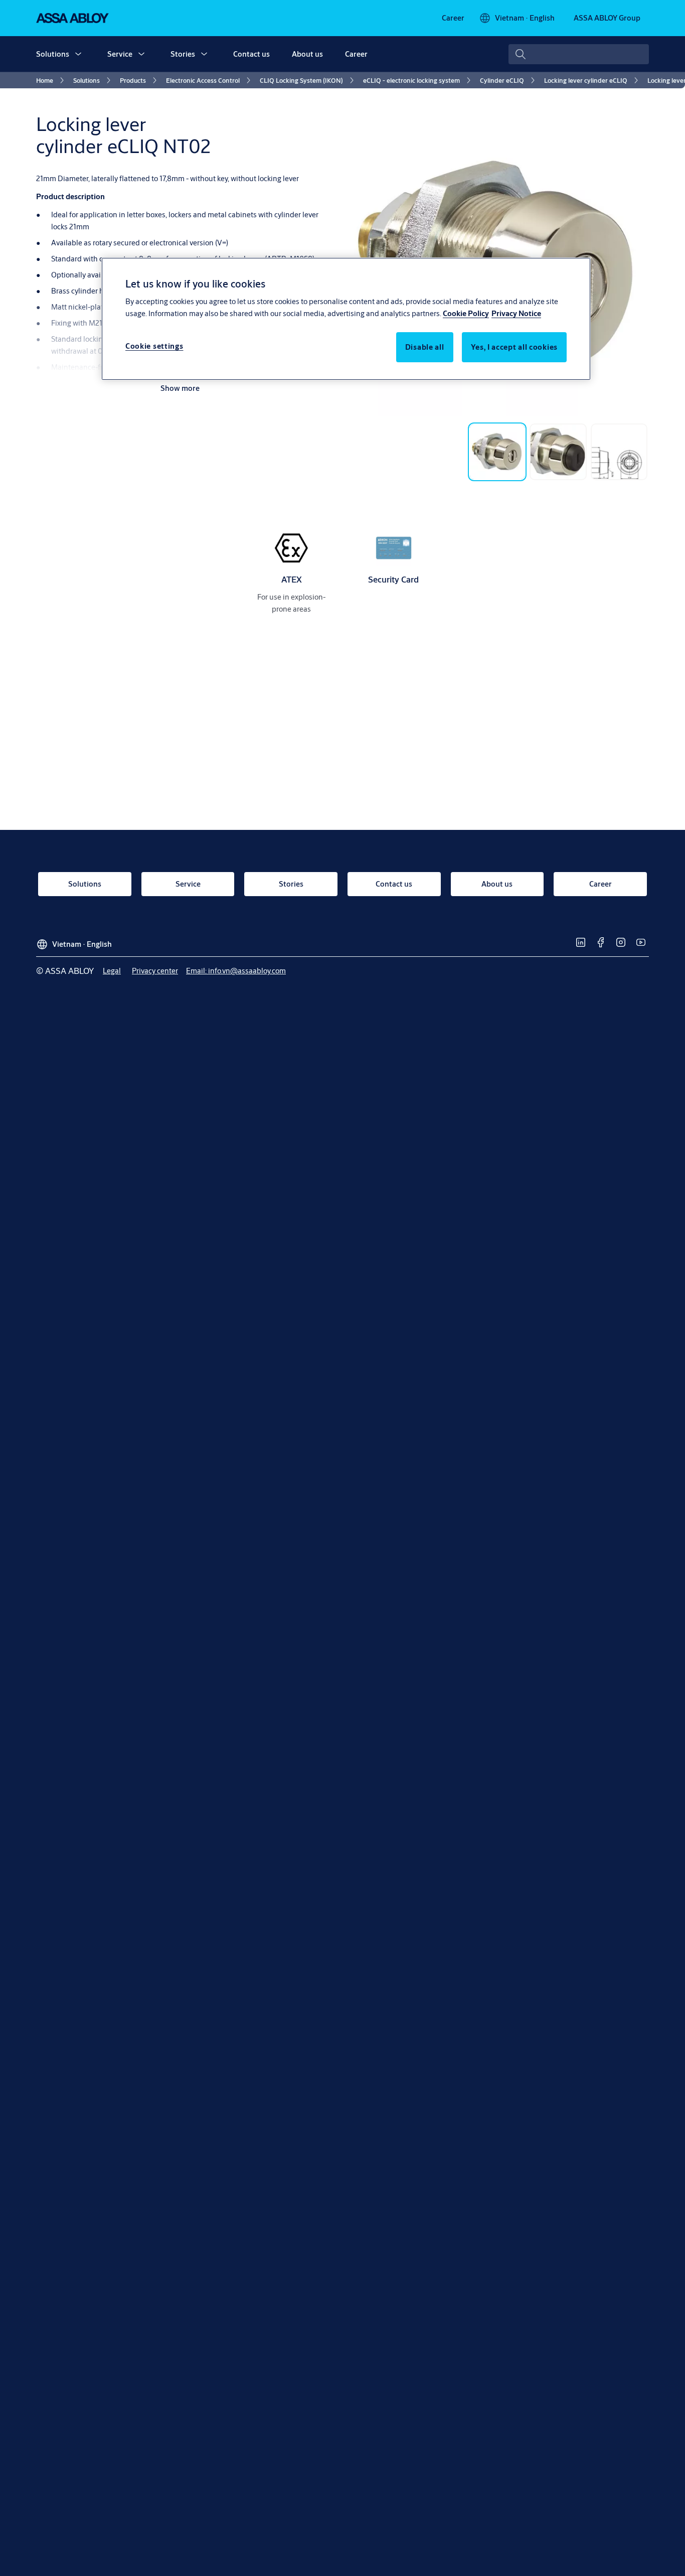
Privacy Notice (516, 314)
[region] (346, 319)
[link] (453, 18)
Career (356, 54)
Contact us (251, 54)
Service (120, 54)
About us (307, 54)
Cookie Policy (466, 314)
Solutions (53, 54)
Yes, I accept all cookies (515, 347)
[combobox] (579, 54)
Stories (183, 54)
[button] (78, 54)
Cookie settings (154, 346)
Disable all (425, 347)
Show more (180, 388)
